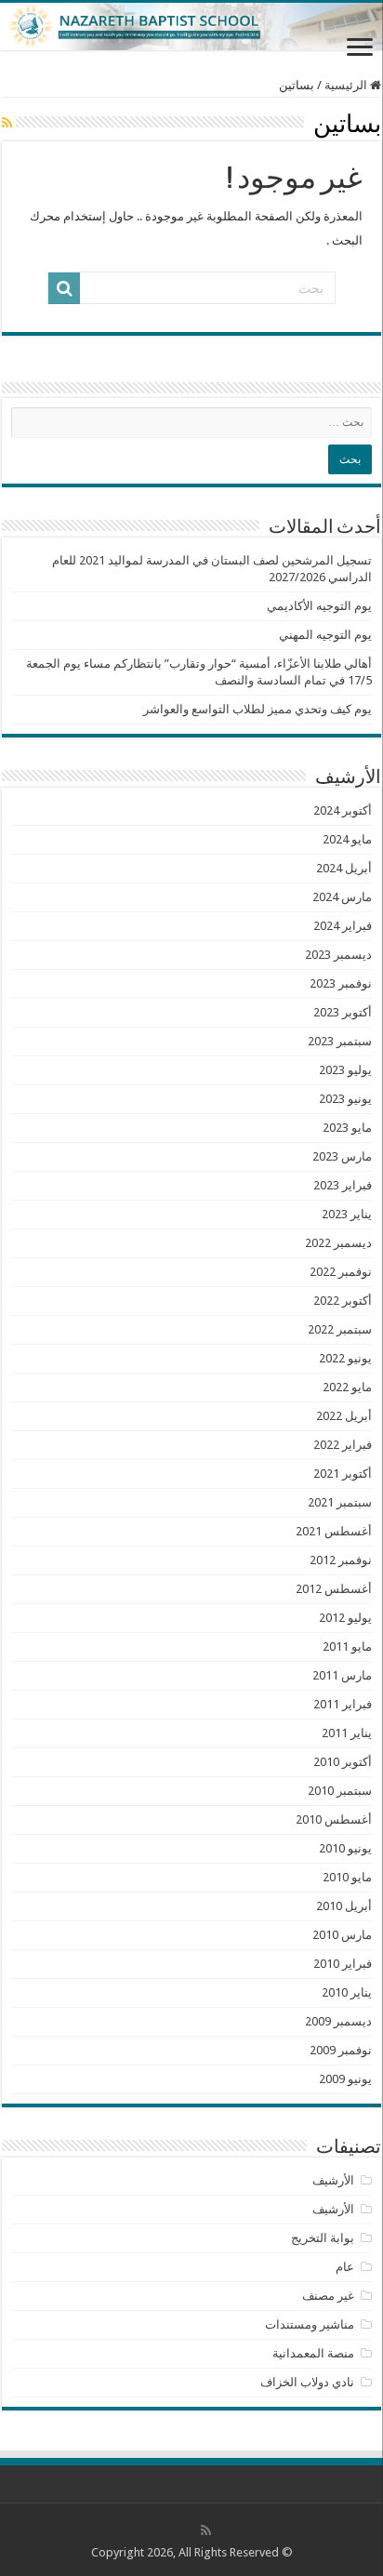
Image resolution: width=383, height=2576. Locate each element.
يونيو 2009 (345, 2079)
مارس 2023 (342, 1156)
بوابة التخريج (323, 2238)
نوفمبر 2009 (341, 2050)
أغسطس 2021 (334, 1531)
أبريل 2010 (344, 1906)
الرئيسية (347, 85)
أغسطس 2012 (334, 1589)
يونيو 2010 (345, 1848)
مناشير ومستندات (310, 2324)
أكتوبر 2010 (343, 1762)
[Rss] (206, 2530)
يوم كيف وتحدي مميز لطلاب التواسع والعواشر (258, 709)
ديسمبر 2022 (338, 1243)
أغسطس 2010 (334, 1819)
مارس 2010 (342, 1935)
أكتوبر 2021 (343, 1474)
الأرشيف (333, 2180)
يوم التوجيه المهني (325, 635)
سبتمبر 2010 (340, 1791)
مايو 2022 (347, 1387)
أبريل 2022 (344, 1416)
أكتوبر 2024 (343, 810)
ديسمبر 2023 (338, 955)
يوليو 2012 (345, 1618)
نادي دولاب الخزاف (307, 2382)
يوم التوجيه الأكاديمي (319, 606)
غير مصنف (328, 2296)
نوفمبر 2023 (341, 983)
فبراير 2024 (343, 926)
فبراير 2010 (343, 1964)
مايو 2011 (347, 1647)
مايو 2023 (347, 1128)
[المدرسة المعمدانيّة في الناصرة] (191, 27)
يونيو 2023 (345, 1099)
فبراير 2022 (343, 1445)
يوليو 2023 (345, 1070)
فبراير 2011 (343, 1704)
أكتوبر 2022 (343, 1301)
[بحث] (64, 288)
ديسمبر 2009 (338, 2021)
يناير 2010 (347, 1992)
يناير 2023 (347, 1214)
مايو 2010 (347, 1877)
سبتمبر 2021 (340, 1502)
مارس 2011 (342, 1675)
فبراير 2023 (343, 1185)
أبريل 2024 (344, 868)
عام (345, 2267)
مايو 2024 (347, 839)
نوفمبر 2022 (341, 1272)
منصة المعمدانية (313, 2353)
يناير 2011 (347, 1733)
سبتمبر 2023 (340, 1041)
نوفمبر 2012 (341, 1560)
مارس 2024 (342, 897)
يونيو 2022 (345, 1358)
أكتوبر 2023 (343, 1012)
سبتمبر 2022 (340, 1329)
